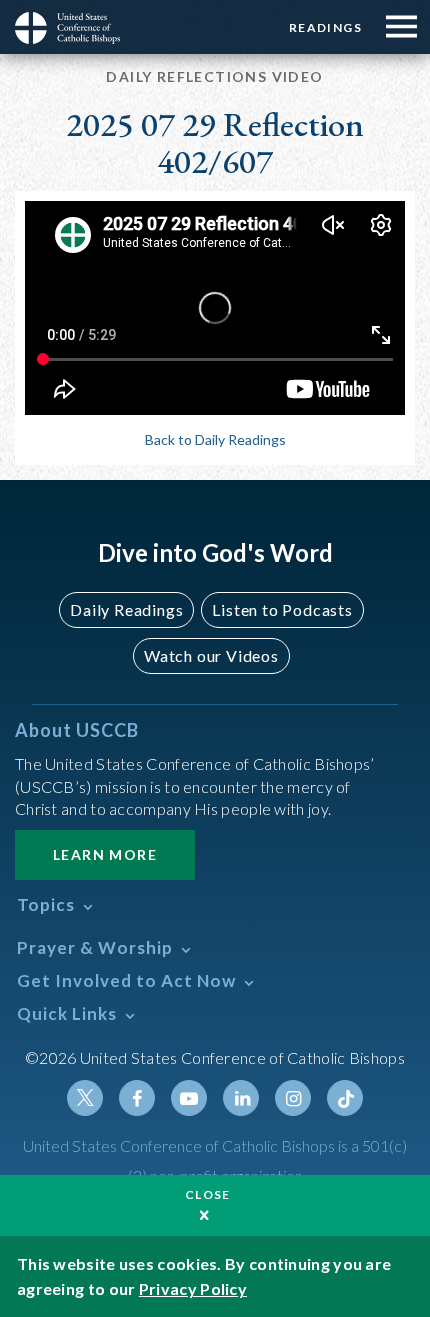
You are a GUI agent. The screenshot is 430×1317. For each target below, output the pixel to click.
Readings (325, 27)
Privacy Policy (193, 1288)
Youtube (189, 1098)
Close (208, 1194)
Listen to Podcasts (282, 609)
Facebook (137, 1098)
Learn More (105, 854)
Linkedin (241, 1098)
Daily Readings (126, 609)
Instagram (293, 1098)
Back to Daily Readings (215, 439)
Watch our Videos (211, 655)
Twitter (85, 1098)
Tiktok (345, 1098)
